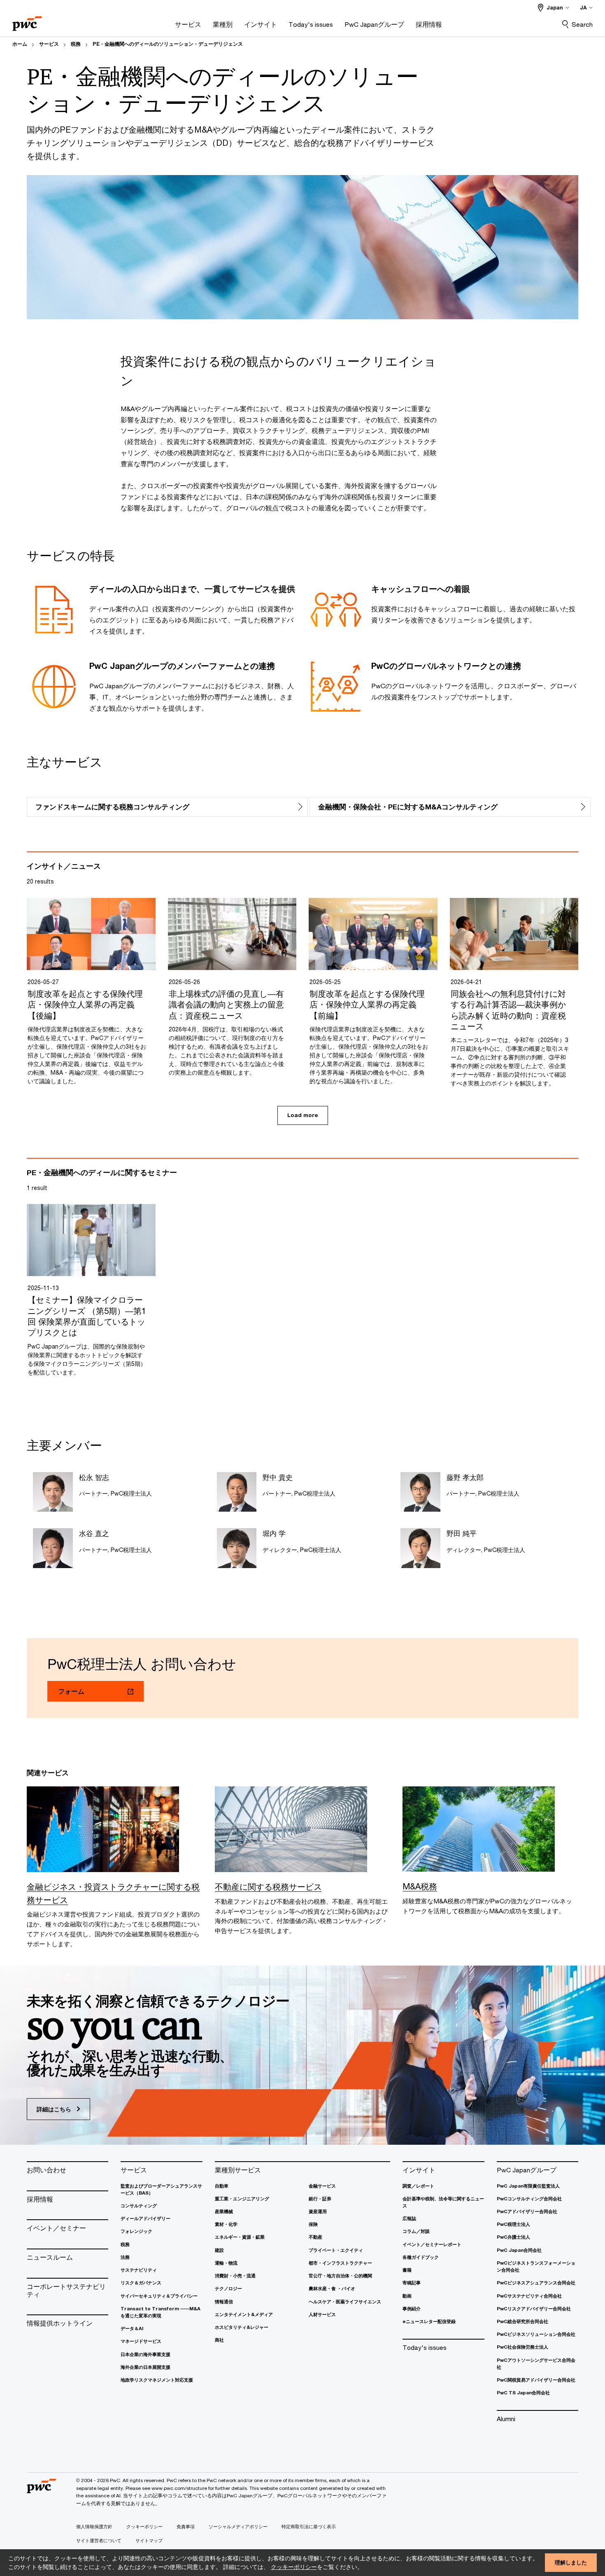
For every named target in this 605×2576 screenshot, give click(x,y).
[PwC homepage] (27, 21)
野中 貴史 (278, 1477)
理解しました (571, 2562)
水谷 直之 (94, 1533)
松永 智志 (94, 1477)
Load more (303, 1115)
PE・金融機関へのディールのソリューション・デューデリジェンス (168, 44)
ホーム (20, 44)
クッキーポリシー (294, 2567)
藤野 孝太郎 (465, 1477)
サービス (49, 44)
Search (582, 24)
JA (583, 8)
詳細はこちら (55, 2109)
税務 (76, 44)
